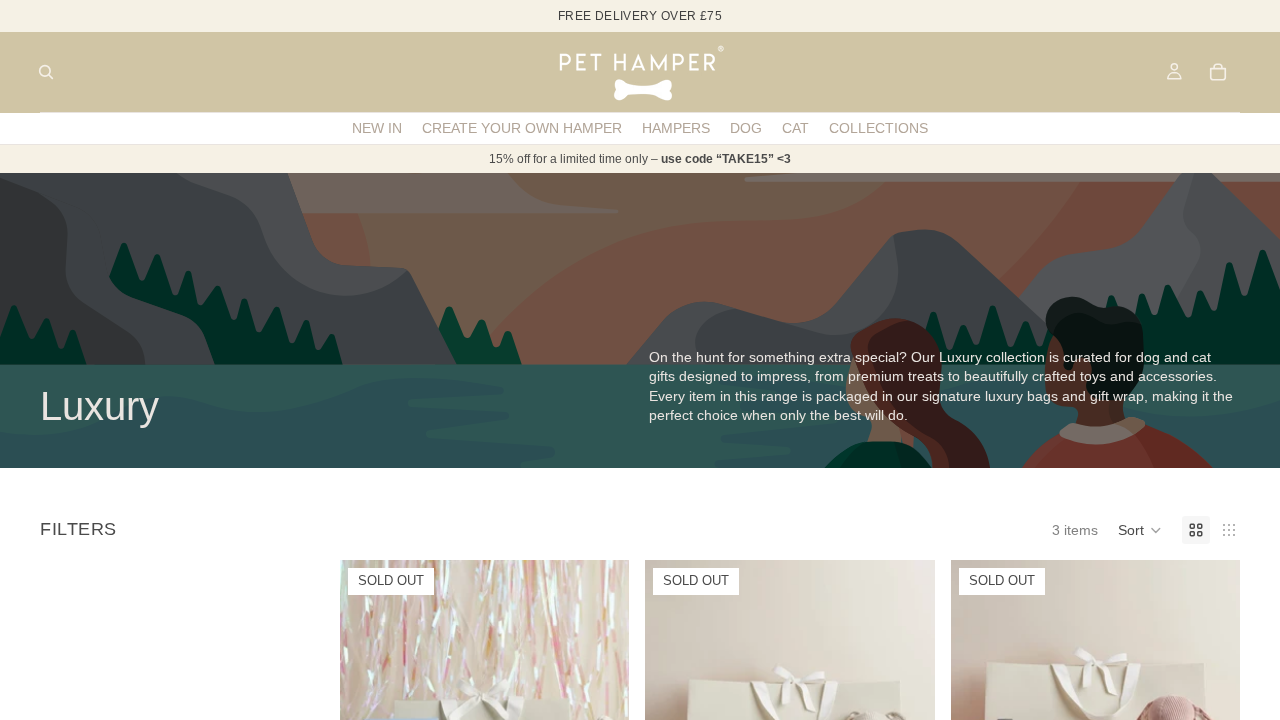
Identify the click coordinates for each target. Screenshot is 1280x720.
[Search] (46, 72)
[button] (1140, 530)
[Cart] (1218, 72)
